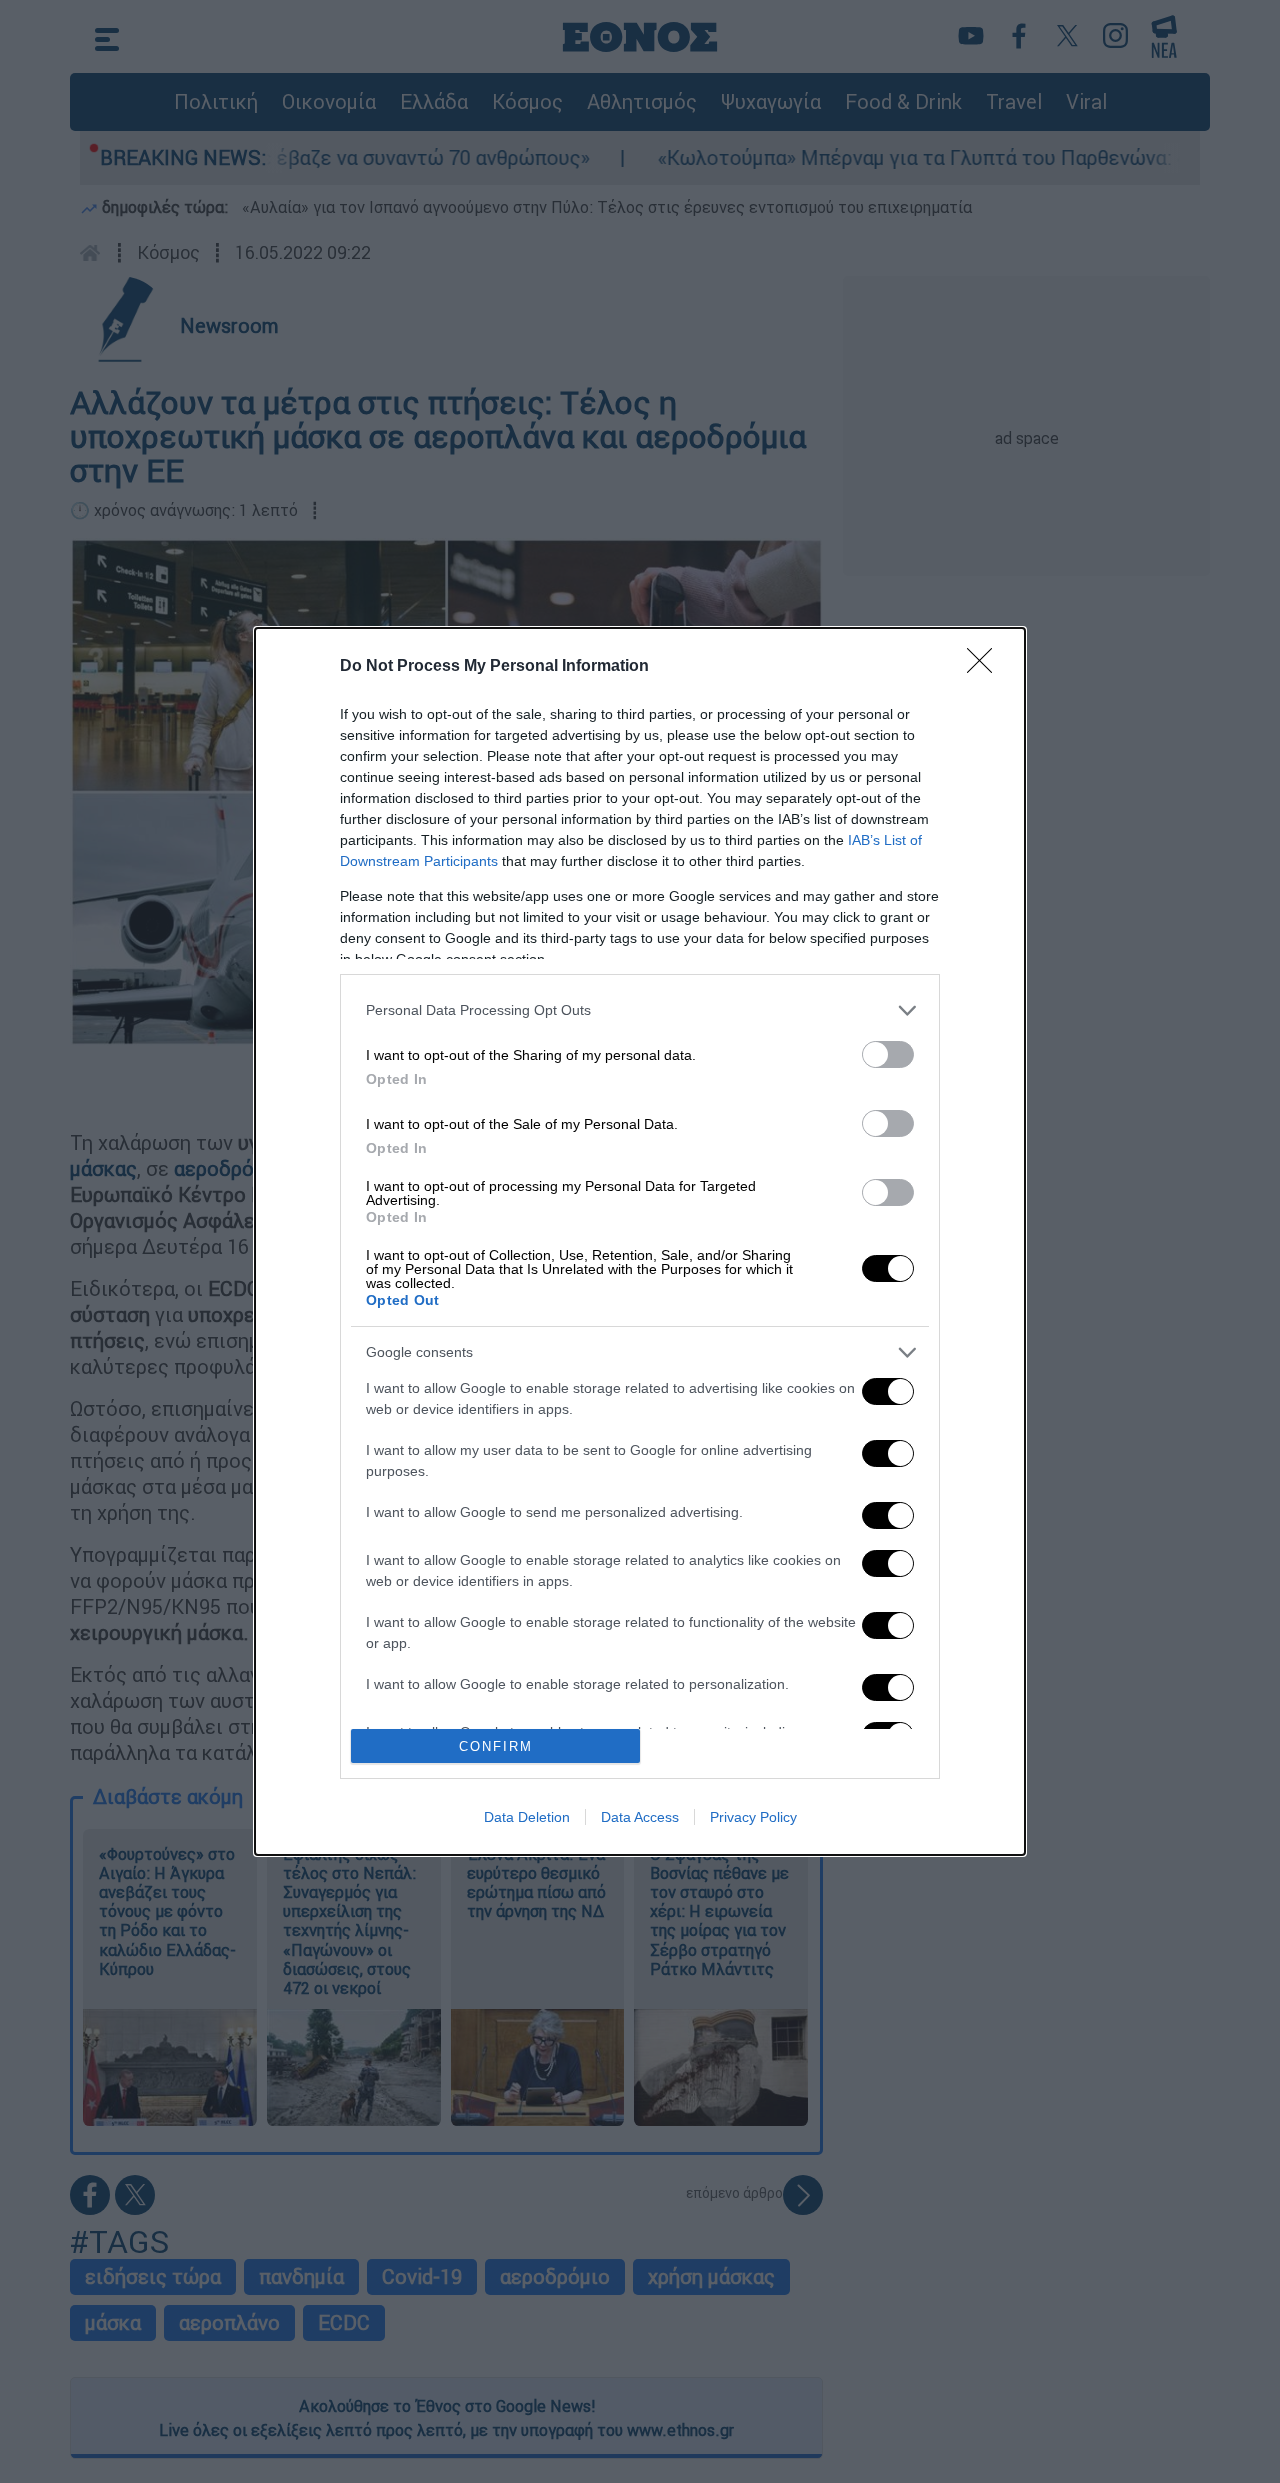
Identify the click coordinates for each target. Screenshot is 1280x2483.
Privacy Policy (753, 1817)
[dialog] (640, 1242)
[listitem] (640, 1010)
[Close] (986, 667)
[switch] (888, 1054)
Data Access (640, 1817)
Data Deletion (527, 1817)
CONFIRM (496, 1746)
